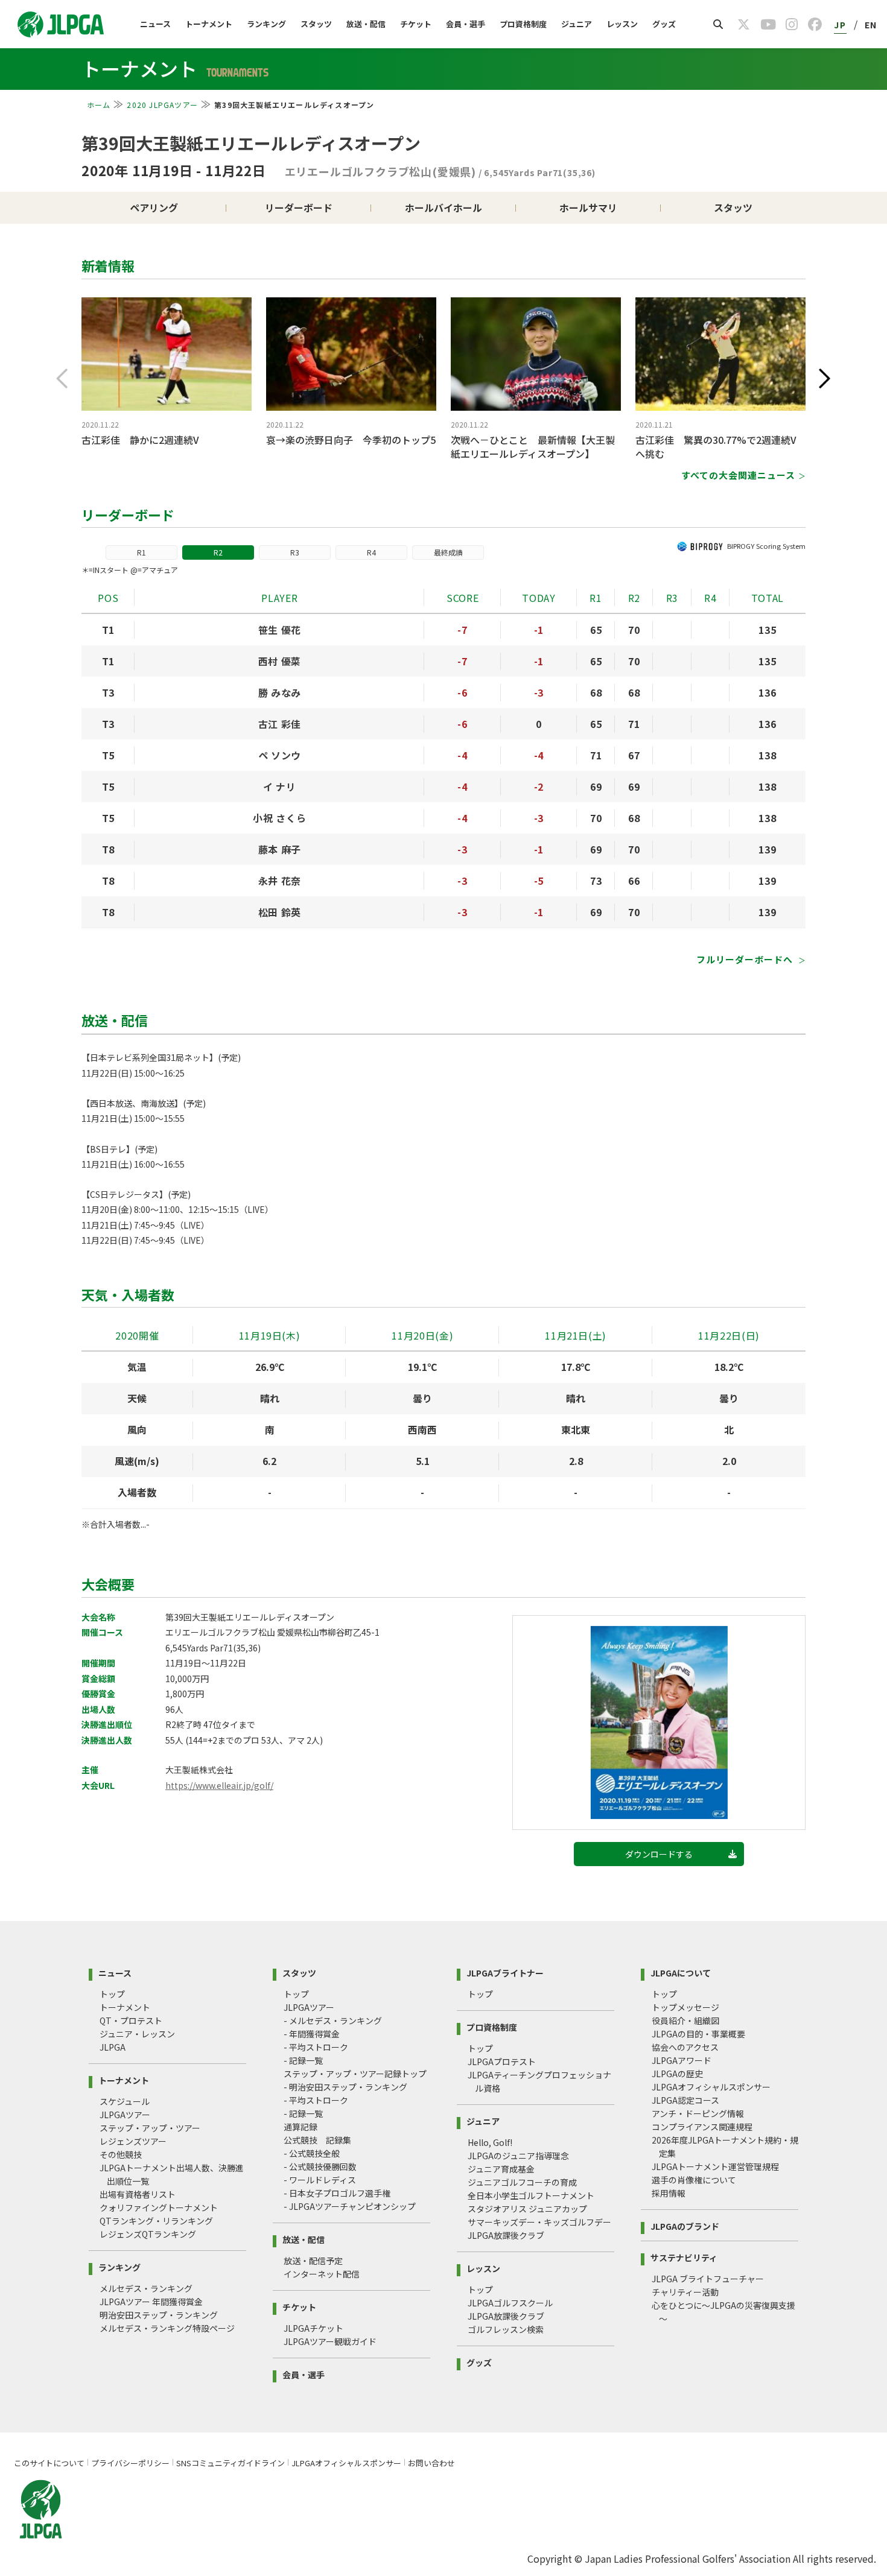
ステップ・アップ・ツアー (150, 2128)
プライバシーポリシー (130, 2463)
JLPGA (113, 2047)
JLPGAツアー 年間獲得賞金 (151, 2302)
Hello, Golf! (490, 2142)
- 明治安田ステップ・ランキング (345, 2087)
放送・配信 (366, 24)
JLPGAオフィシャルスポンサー (711, 2087)
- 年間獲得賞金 (312, 2034)
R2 (218, 552)
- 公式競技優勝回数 (320, 2166)
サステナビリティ (684, 2257)
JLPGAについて (681, 1972)
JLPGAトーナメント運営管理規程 (715, 2166)
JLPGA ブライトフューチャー (708, 2279)
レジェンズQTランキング (148, 2234)
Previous (62, 379)
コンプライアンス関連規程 (702, 2127)
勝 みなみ (280, 692)
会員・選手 (466, 24)
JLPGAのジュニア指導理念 (518, 2156)
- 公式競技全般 (312, 2153)
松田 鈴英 (280, 912)
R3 (295, 552)
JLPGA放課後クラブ (506, 2235)
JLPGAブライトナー (505, 1972)
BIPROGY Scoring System (766, 546)
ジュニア (577, 24)
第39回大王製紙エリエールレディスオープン (251, 143)
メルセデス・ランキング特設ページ (167, 2328)
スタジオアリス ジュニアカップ (527, 2209)
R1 (141, 552)
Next (825, 379)
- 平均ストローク (316, 2047)
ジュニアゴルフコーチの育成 (522, 2182)
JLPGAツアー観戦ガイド (330, 2341)
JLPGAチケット (313, 2328)
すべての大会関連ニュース (738, 475)
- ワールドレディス (320, 2180)
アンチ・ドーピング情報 (698, 2113)
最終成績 (448, 552)
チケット (416, 24)
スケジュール (125, 2101)
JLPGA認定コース (685, 2100)
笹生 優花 (280, 630)
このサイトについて (49, 2463)
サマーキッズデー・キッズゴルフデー (539, 2222)
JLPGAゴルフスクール (510, 2303)
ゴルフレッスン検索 (506, 2329)
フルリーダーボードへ (746, 959)
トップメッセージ (685, 2007)
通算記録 (300, 2127)
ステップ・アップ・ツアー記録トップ (355, 2074)
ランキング (266, 24)
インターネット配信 (322, 2274)
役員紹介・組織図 (685, 2021)
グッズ (664, 24)
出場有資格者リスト (138, 2194)
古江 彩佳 (280, 724)
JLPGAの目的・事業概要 (698, 2034)
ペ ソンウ (280, 755)
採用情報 (669, 2193)
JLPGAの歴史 (677, 2074)
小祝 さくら (279, 818)
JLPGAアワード (682, 2060)
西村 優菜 (280, 661)
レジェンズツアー (133, 2141)
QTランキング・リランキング (156, 2221)
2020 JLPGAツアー (162, 105)
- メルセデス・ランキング (333, 2021)
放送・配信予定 (313, 2261)
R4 (371, 552)
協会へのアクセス (685, 2047)
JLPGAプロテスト (502, 2062)
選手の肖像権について (694, 2180)
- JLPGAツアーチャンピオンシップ (350, 2206)
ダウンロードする (659, 1854)
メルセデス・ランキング (146, 2288)
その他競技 (121, 2154)
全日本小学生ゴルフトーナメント (531, 2195)
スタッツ (316, 24)
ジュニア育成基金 (501, 2169)
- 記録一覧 (303, 2060)
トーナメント (209, 24)
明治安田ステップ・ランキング (159, 2315)
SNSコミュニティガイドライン (230, 2463)
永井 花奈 (280, 881)
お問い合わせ (431, 2463)
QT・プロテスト (131, 2021)
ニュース (155, 24)
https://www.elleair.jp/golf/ (219, 1785)
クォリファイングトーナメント (159, 2207)
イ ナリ (280, 786)
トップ (112, 1994)
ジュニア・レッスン (137, 2034)
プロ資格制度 (523, 24)
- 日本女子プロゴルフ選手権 (337, 2193)
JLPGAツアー (125, 2115)
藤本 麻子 (280, 849)
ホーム (99, 105)
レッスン (622, 24)
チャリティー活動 (685, 2292)
